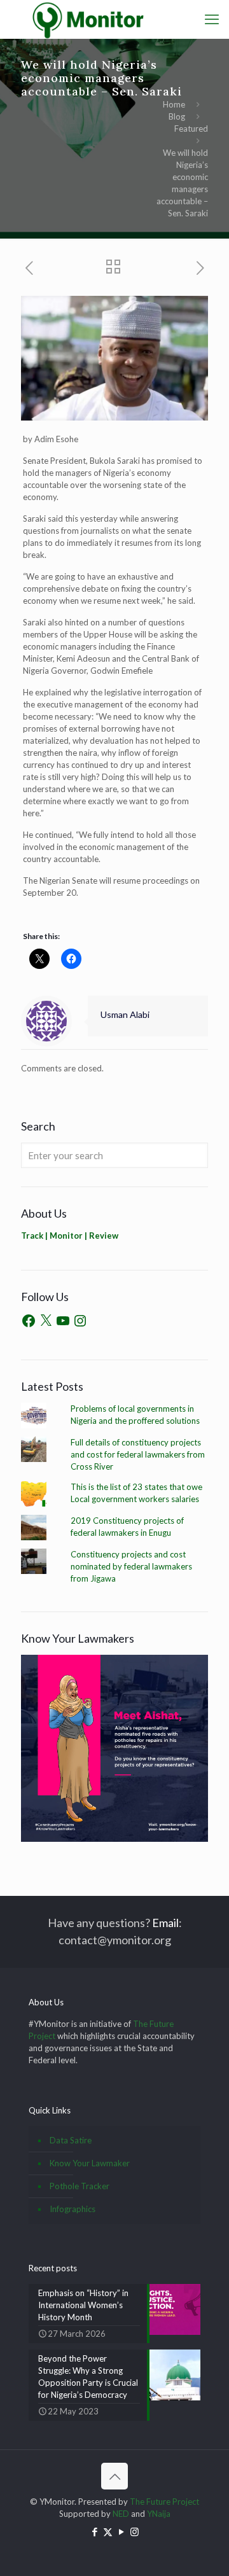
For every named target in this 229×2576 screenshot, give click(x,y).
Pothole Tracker (80, 2186)
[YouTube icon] (121, 2531)
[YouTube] (63, 1321)
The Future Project (164, 2502)
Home (174, 104)
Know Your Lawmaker (90, 2163)
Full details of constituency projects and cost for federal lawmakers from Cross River (138, 1454)
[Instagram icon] (135, 2531)
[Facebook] (29, 1321)
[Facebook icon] (94, 2531)
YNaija (159, 2514)
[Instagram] (80, 1321)
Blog (177, 116)
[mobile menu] (212, 19)
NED (121, 2514)
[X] (46, 1321)
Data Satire (71, 2140)
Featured (191, 129)
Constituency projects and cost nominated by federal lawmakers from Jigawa (131, 1566)
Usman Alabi (125, 1014)
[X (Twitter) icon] (108, 2531)
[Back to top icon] (114, 2476)
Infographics (73, 2209)
